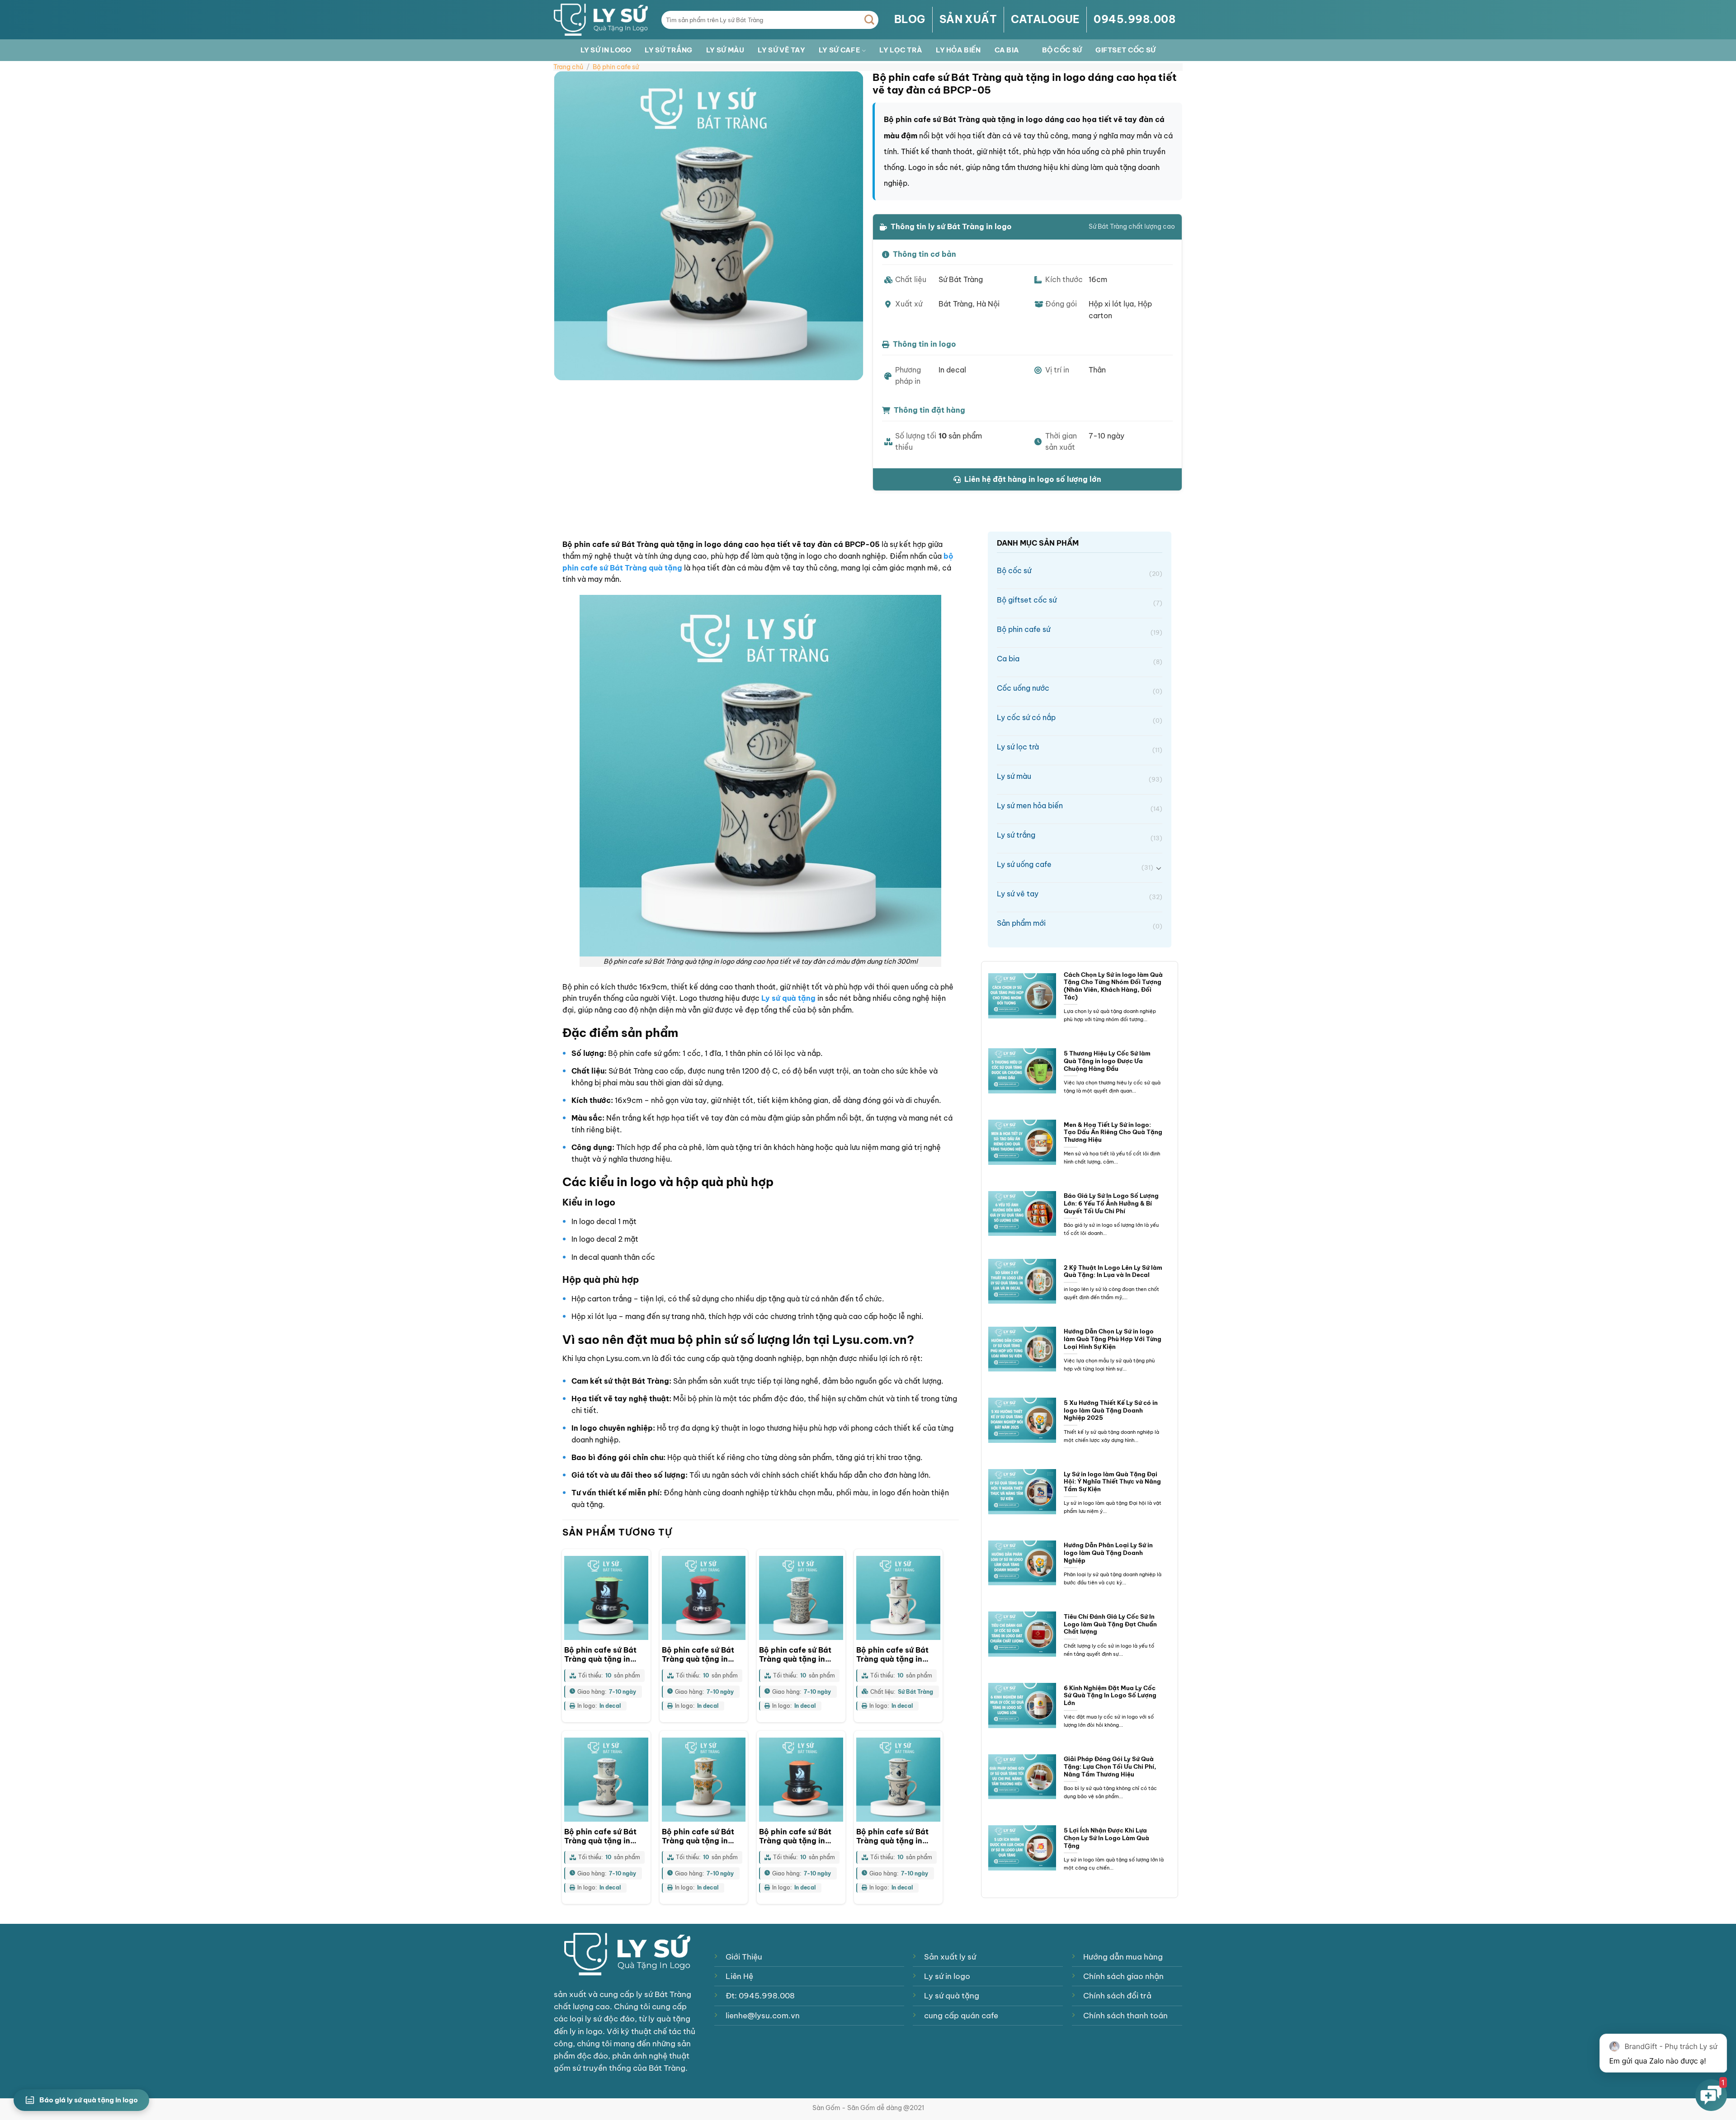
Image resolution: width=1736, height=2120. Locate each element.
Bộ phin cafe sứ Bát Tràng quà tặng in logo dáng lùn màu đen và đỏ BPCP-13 (698, 1655)
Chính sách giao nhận (1123, 1976)
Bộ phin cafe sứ (616, 67)
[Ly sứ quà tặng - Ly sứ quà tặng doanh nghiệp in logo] (601, 19)
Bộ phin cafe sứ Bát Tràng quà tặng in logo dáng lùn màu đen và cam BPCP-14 (798, 1837)
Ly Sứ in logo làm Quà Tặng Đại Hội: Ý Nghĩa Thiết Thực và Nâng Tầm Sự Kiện (1112, 1482)
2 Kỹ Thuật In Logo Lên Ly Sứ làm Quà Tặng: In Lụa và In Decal (1113, 1271)
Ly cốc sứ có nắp (1080, 718)
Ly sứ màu (725, 50)
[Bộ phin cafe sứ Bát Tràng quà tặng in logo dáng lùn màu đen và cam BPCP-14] (801, 1780)
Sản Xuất (968, 19)
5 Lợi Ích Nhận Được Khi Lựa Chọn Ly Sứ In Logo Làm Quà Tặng (1106, 1838)
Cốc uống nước (1080, 689)
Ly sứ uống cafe (1075, 865)
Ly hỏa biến (958, 50)
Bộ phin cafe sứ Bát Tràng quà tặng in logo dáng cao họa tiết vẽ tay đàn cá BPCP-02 (892, 1837)
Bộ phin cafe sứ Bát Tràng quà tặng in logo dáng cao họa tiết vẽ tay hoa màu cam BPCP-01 (698, 1837)
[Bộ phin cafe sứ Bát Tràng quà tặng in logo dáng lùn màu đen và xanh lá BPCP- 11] (606, 1598)
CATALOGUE (1045, 19)
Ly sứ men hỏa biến (1080, 807)
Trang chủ (568, 67)
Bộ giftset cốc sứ (1080, 601)
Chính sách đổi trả (1117, 1996)
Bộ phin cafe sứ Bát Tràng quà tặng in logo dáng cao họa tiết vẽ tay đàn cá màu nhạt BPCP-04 (606, 1837)
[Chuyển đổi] (1159, 868)
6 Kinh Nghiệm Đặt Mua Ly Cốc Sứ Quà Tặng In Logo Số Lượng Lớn (1110, 1695)
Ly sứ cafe (840, 50)
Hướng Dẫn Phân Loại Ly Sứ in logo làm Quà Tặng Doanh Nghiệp (1108, 1552)
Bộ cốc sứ (1062, 50)
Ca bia (1007, 50)
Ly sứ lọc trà (1080, 748)
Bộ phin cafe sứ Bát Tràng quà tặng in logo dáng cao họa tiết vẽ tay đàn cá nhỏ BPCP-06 (800, 1655)
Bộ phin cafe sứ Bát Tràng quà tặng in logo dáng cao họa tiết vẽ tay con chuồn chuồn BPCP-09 (896, 1655)
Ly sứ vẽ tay (781, 50)
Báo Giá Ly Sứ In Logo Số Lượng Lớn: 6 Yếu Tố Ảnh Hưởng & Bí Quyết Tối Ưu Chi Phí (1111, 1203)
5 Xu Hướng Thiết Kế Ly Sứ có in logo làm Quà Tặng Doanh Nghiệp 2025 (1111, 1410)
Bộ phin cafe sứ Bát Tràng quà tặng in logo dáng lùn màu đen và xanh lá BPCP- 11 (605, 1655)
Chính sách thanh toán (1125, 2016)
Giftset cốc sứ (1125, 50)
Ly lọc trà (901, 50)
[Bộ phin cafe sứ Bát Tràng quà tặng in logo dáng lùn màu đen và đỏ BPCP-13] (704, 1598)
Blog (910, 19)
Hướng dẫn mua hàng (1123, 1957)
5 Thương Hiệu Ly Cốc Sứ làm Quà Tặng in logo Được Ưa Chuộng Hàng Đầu (1107, 1061)
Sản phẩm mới (1080, 924)
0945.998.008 (1135, 19)
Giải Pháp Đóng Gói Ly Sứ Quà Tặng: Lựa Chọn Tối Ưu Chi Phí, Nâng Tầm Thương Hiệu (1110, 1766)
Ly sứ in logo (606, 50)
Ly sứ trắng (668, 50)
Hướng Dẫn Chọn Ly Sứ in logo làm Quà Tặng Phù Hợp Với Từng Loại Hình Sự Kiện (1113, 1339)
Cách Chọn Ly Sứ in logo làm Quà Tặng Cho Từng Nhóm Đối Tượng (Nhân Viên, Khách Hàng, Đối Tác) (1113, 986)
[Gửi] (870, 20)
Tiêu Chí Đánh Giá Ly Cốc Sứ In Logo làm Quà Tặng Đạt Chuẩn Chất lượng (1110, 1624)
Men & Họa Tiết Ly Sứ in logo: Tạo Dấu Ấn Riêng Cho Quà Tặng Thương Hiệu (1113, 1132)
